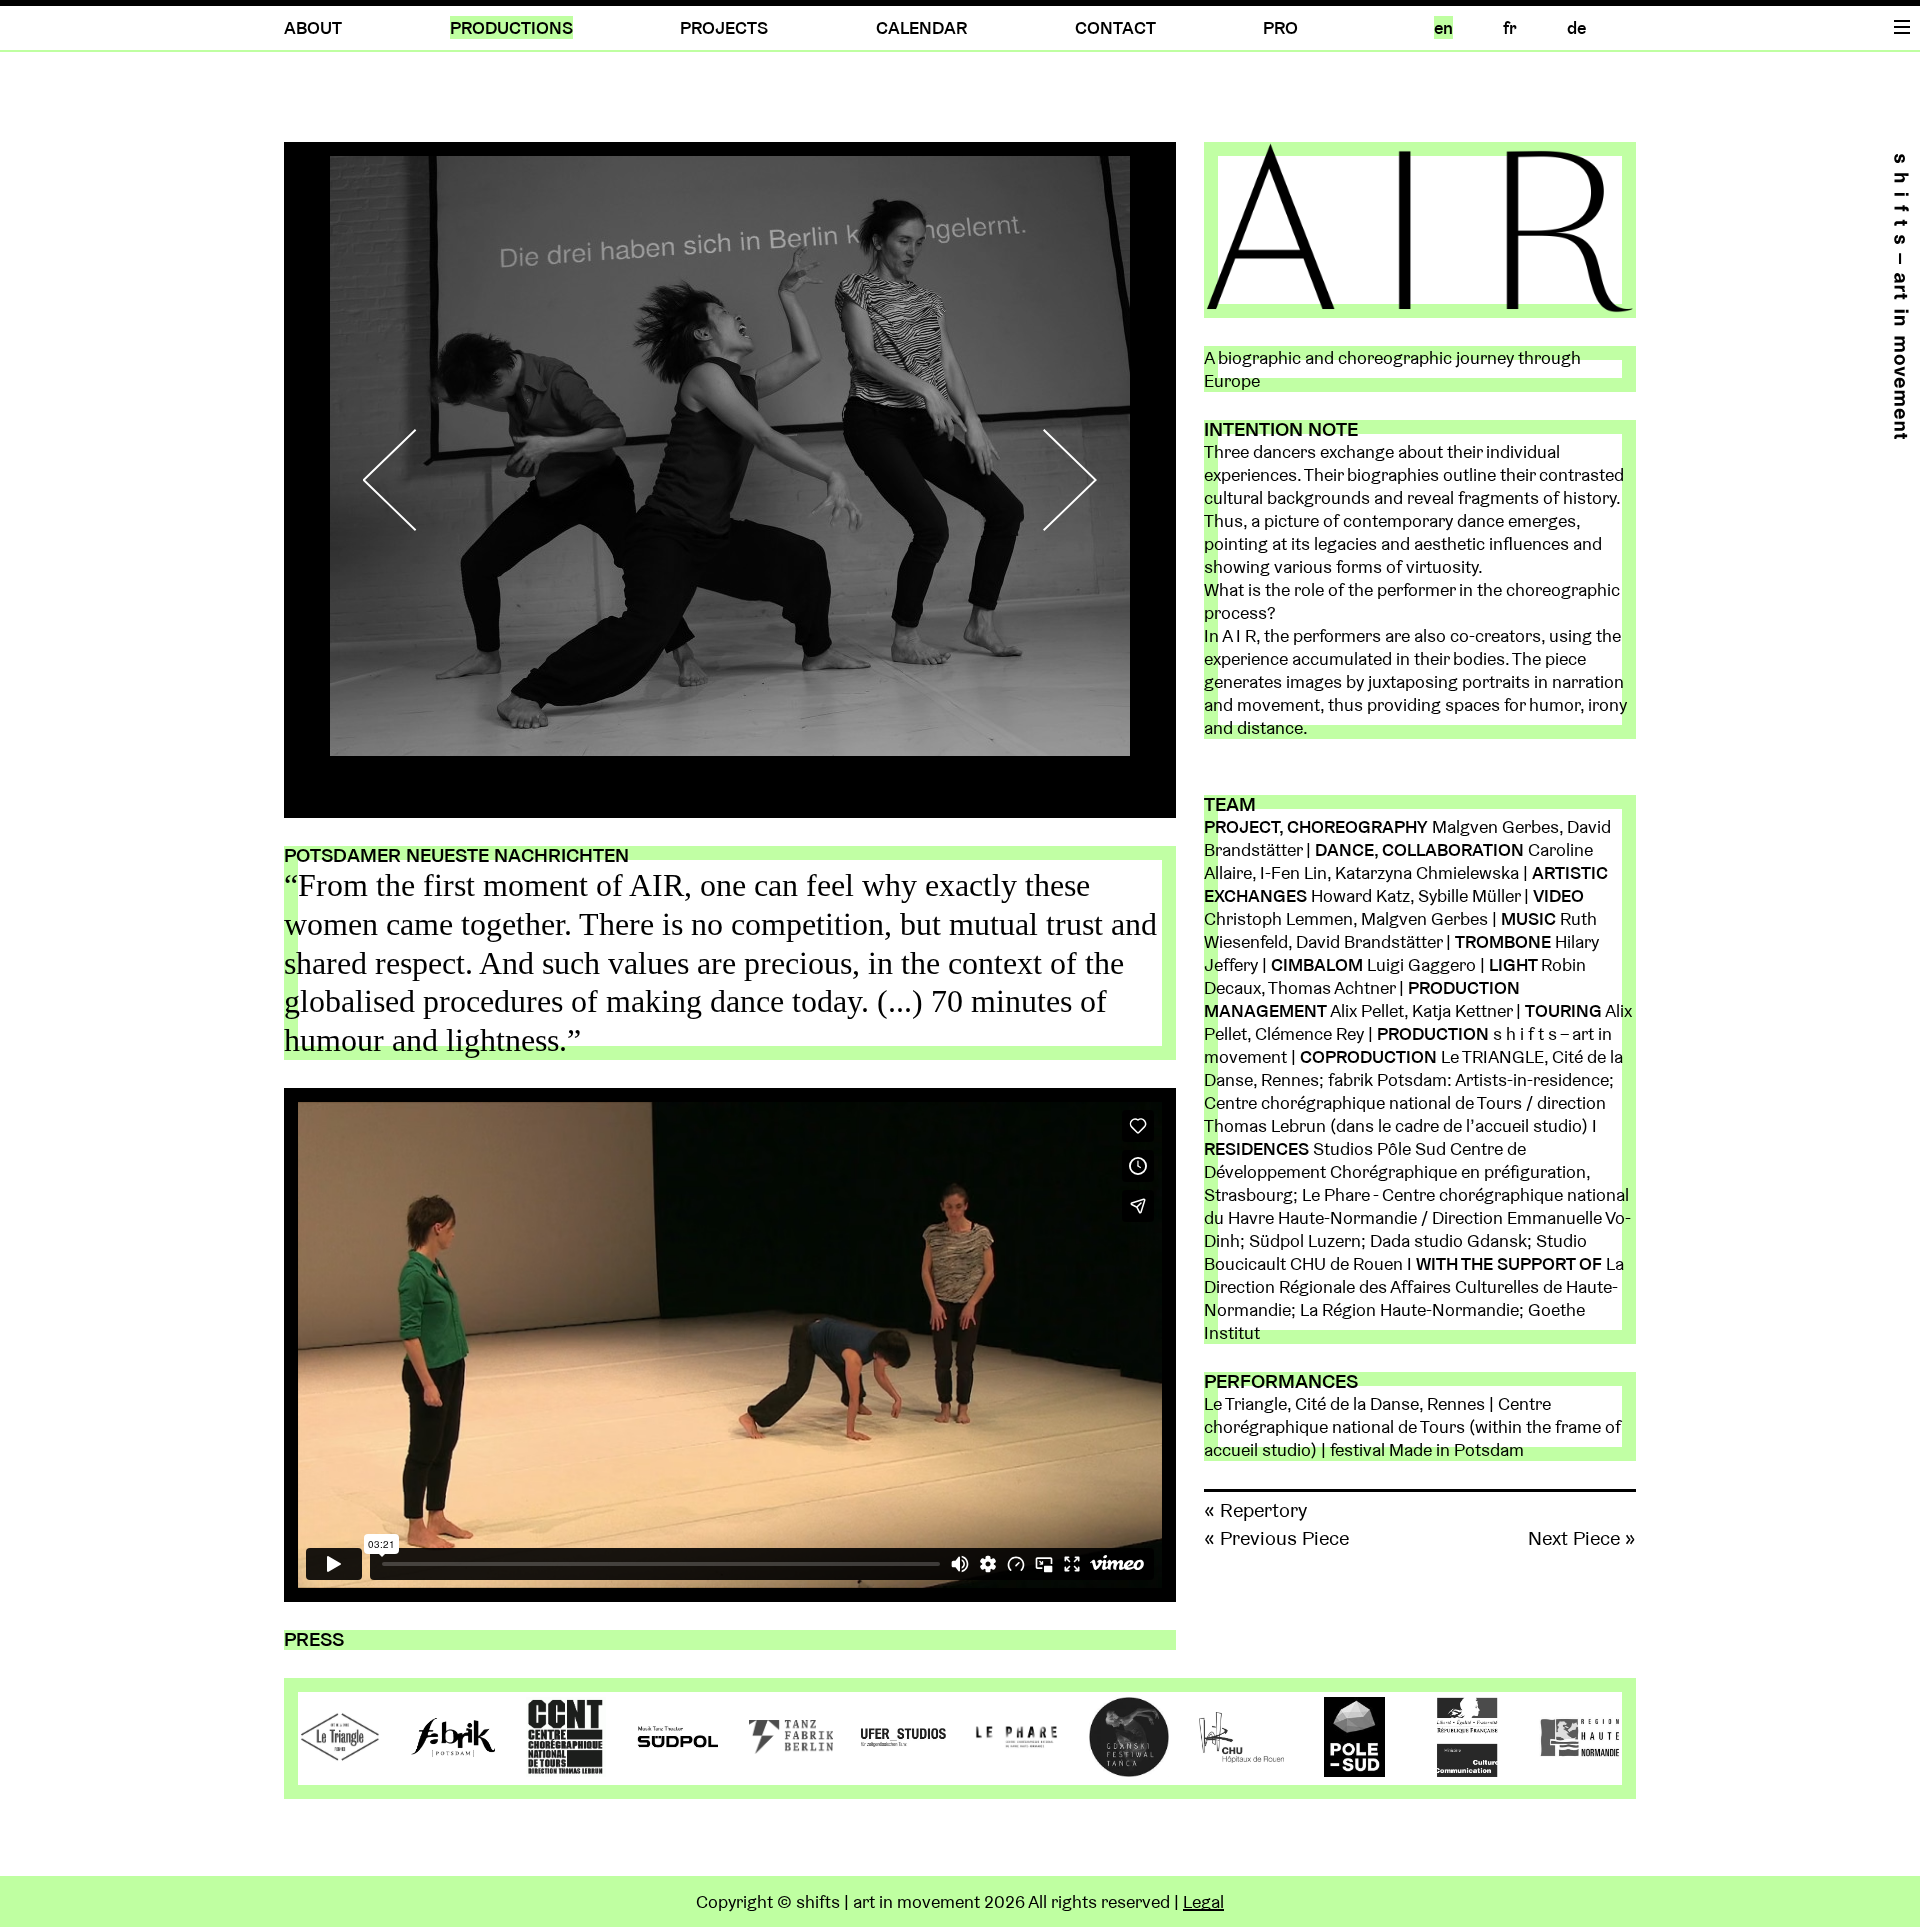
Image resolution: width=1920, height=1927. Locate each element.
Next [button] (1054, 480)
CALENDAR (921, 27)
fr (1510, 27)
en (1443, 27)
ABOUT (313, 27)
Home (1901, 296)
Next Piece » (1582, 1538)
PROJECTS (724, 27)
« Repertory (1255, 1510)
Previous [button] (406, 480)
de (1576, 27)
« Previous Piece (1276, 1538)
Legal (1203, 1901)
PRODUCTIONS (511, 27)
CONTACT (1115, 27)
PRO (1280, 27)
